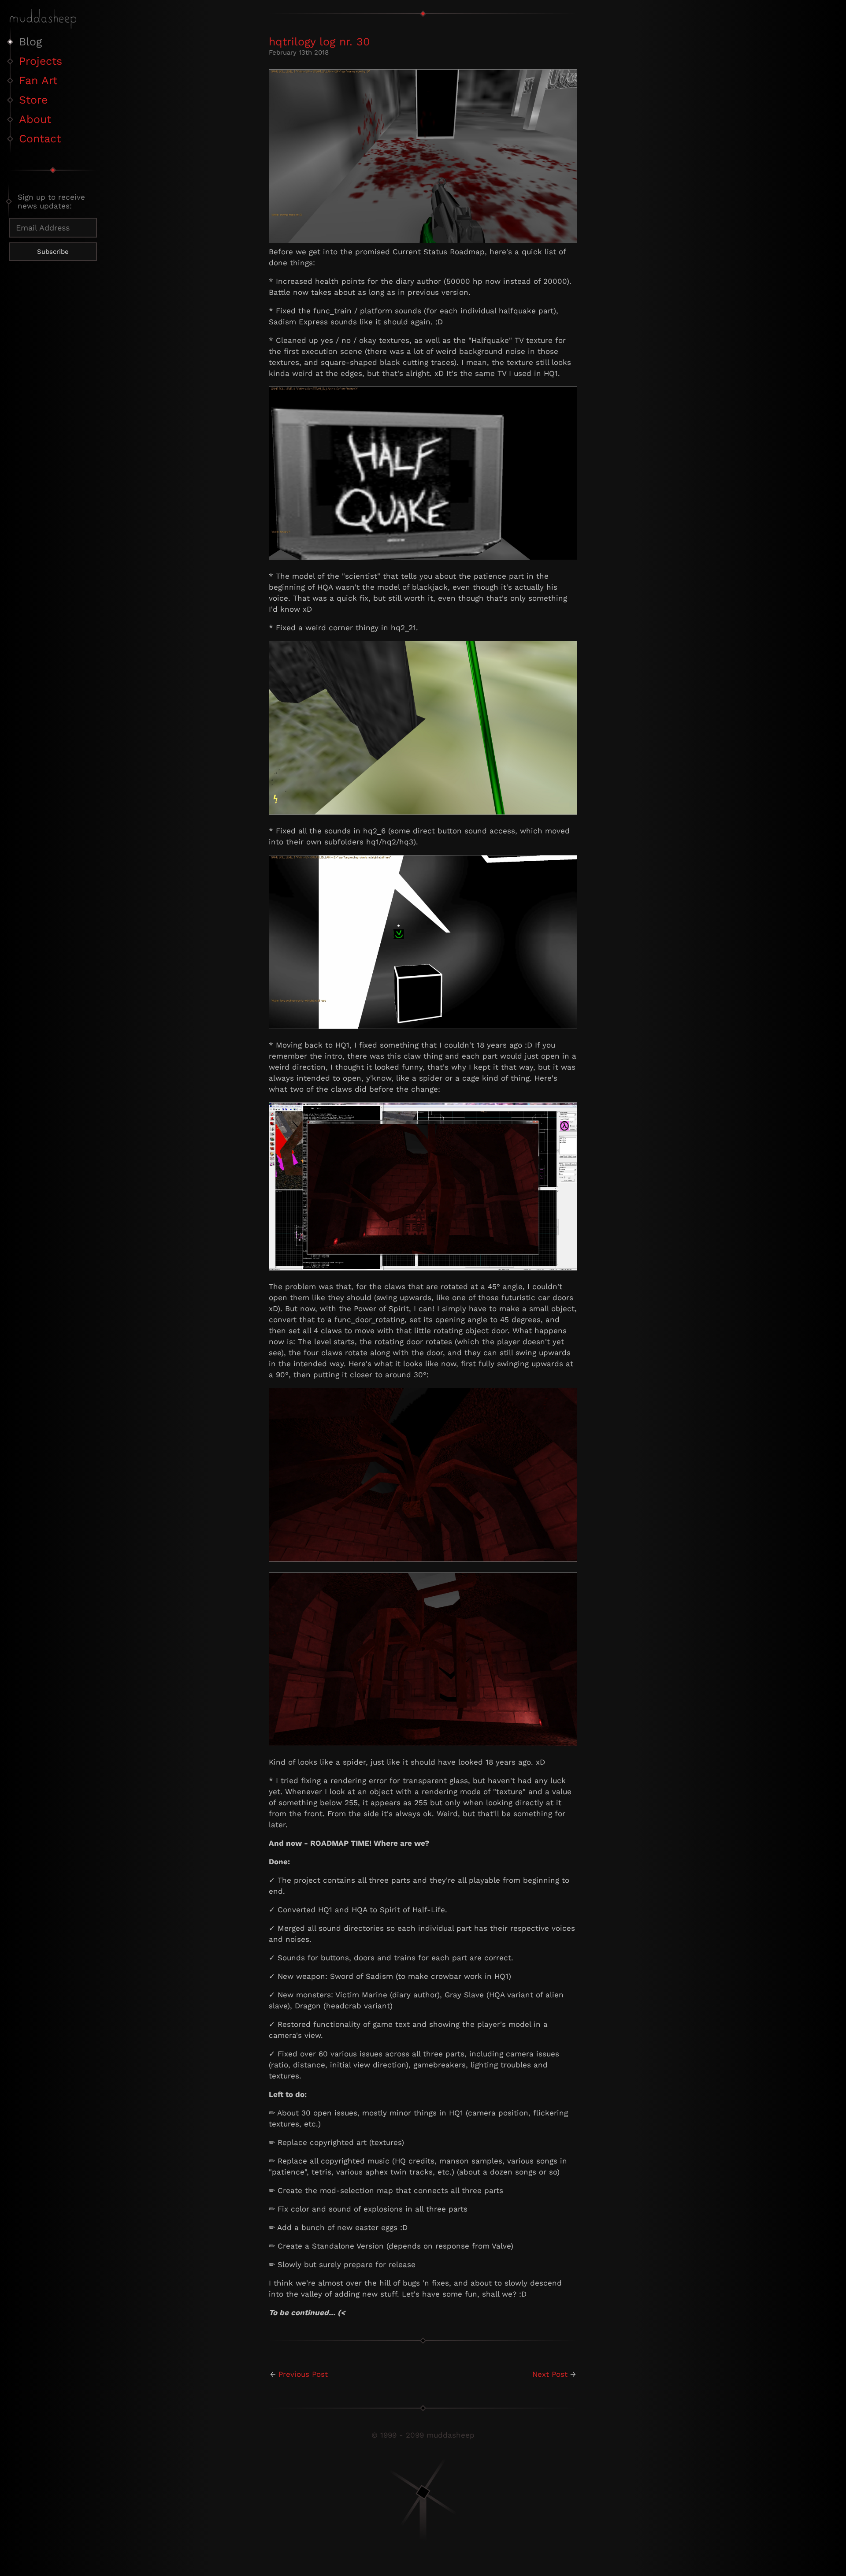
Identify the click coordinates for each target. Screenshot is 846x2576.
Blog (30, 42)
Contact (40, 139)
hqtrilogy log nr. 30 (319, 42)
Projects (41, 61)
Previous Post (303, 2374)
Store (33, 100)
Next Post (550, 2374)
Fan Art (38, 80)
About (35, 119)
